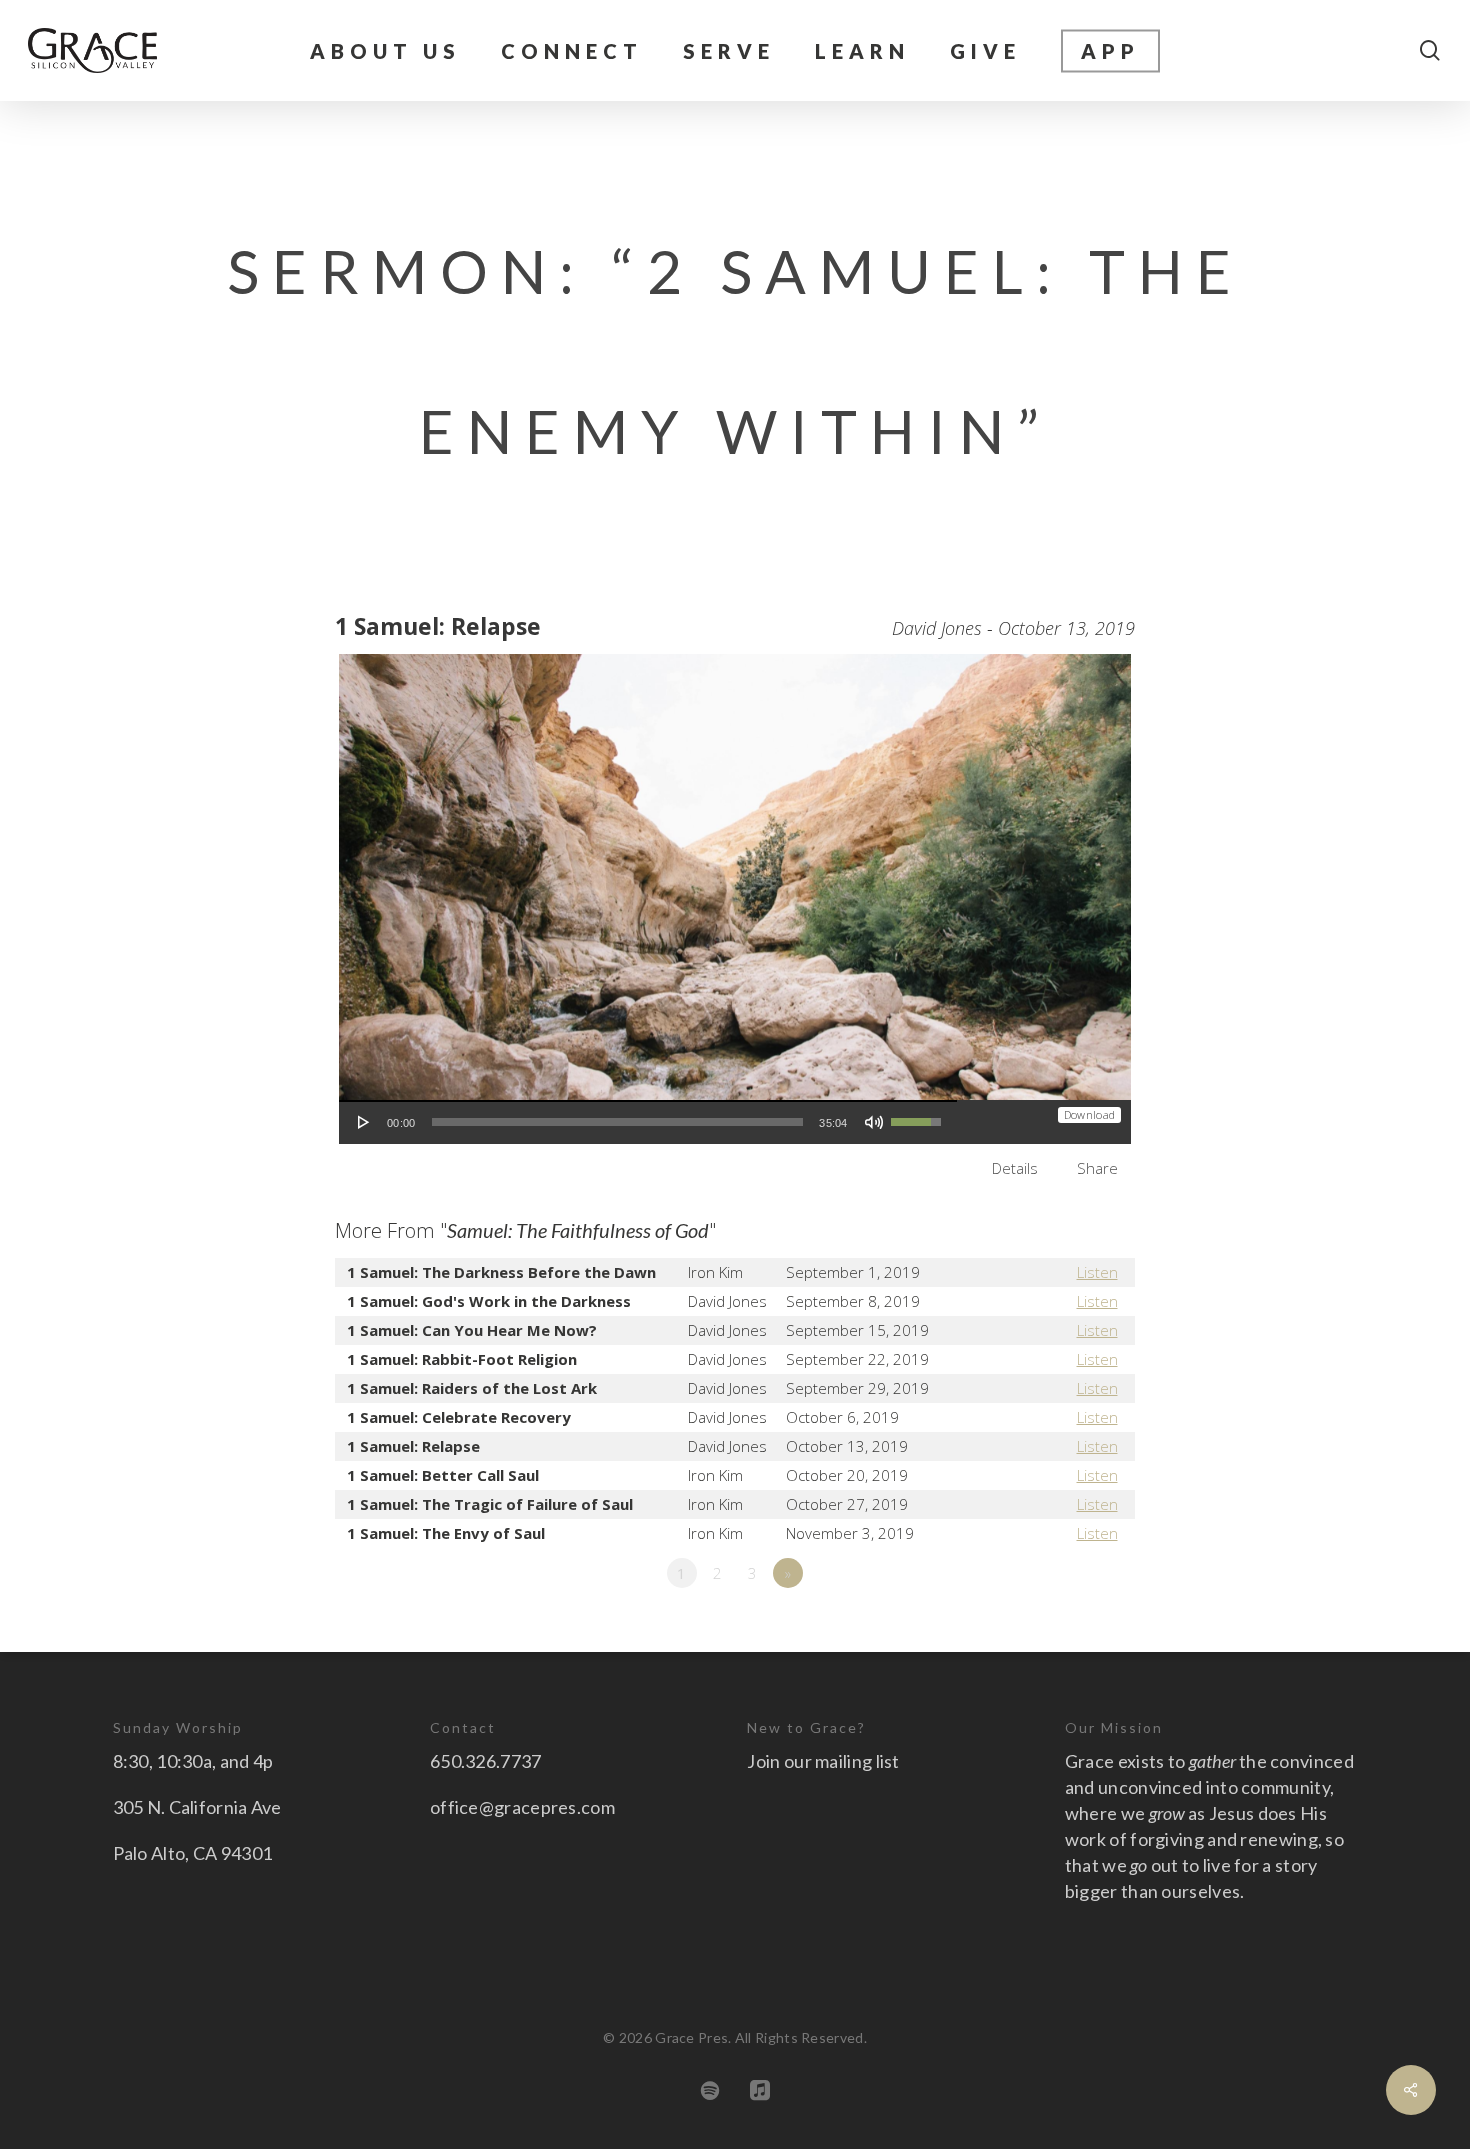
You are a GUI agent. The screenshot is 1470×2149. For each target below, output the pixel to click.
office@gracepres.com (522, 1807)
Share (1097, 1168)
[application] (648, 1122)
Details (1015, 1168)
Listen (1097, 1272)
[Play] (364, 1122)
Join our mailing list (823, 1761)
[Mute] (874, 1122)
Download (1089, 1114)
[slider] (618, 1122)
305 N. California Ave (197, 1807)
